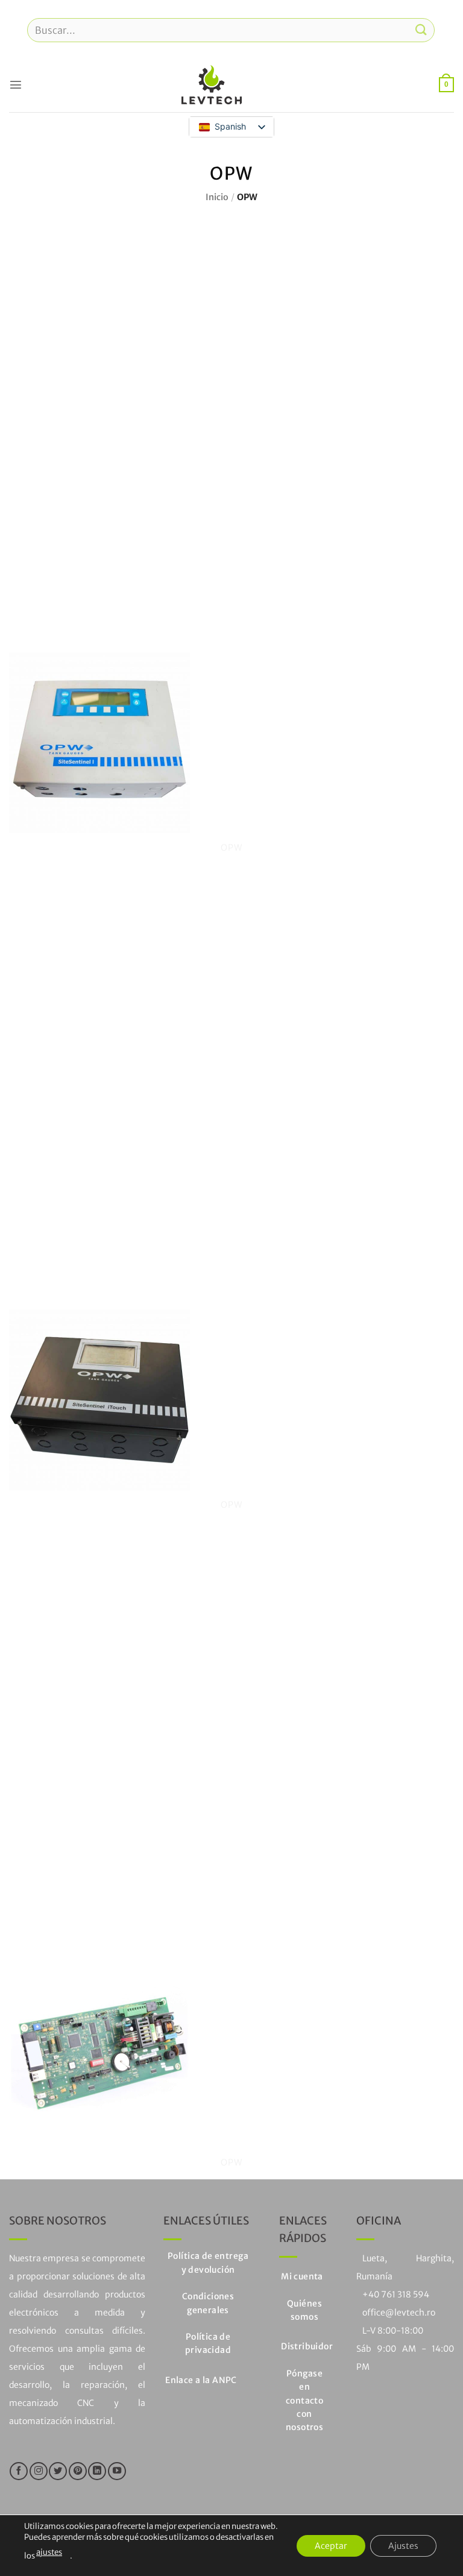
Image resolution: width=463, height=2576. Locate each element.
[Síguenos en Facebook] (19, 2471)
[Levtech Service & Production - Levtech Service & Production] (212, 85)
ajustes (49, 2552)
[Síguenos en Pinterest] (78, 2471)
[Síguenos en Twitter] (58, 2471)
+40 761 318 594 (396, 2294)
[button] (16, 84)
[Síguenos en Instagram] (39, 2471)
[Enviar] (421, 30)
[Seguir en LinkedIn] (97, 2471)
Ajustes (403, 2545)
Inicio (217, 197)
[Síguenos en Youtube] (117, 2471)
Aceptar (331, 2545)
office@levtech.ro (399, 2313)
